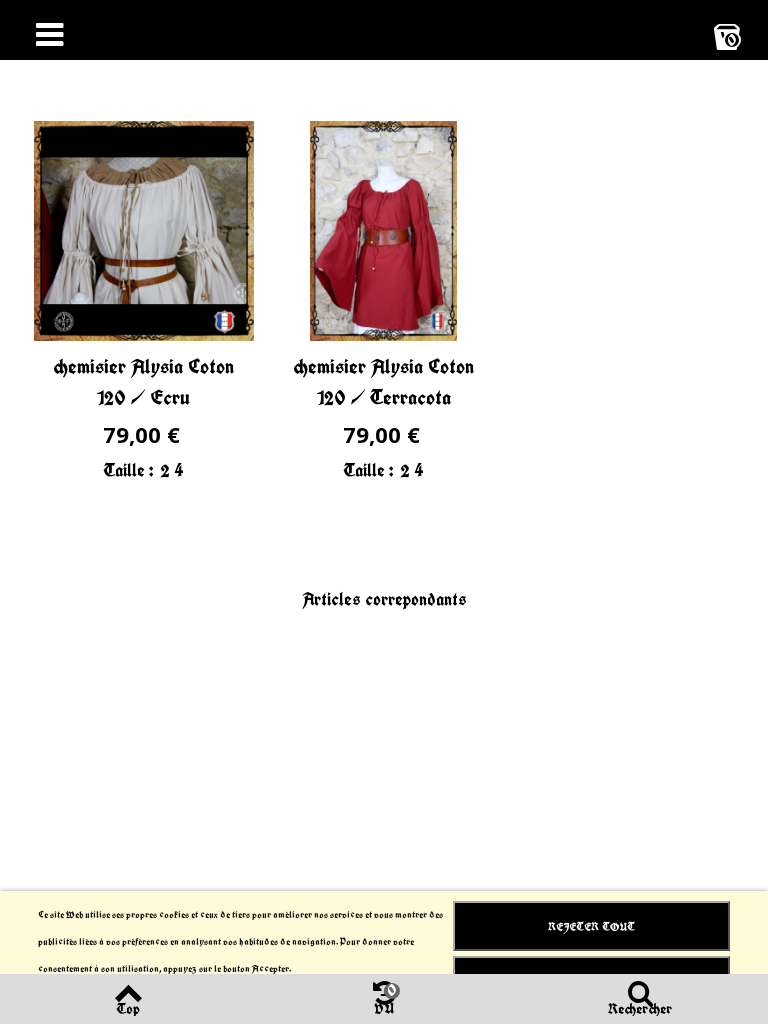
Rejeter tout (591, 926)
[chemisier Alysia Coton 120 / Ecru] (144, 231)
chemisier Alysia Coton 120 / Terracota (383, 381)
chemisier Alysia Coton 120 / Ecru (143, 381)
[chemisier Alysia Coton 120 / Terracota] (384, 231)
